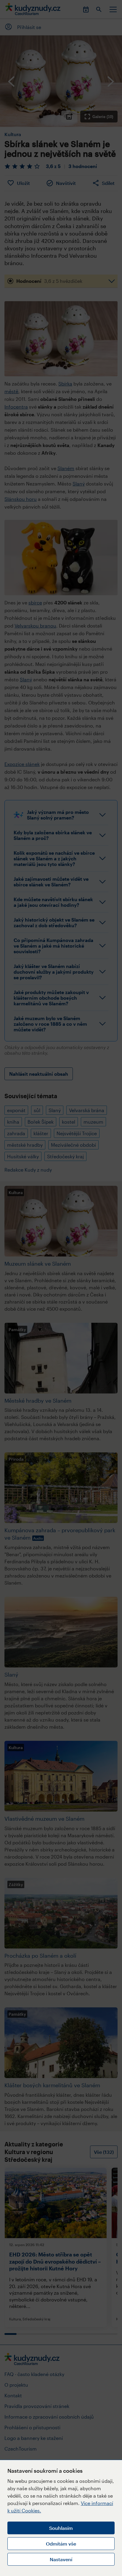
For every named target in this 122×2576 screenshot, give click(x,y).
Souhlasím (61, 2528)
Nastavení (61, 2559)
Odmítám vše (61, 2544)
